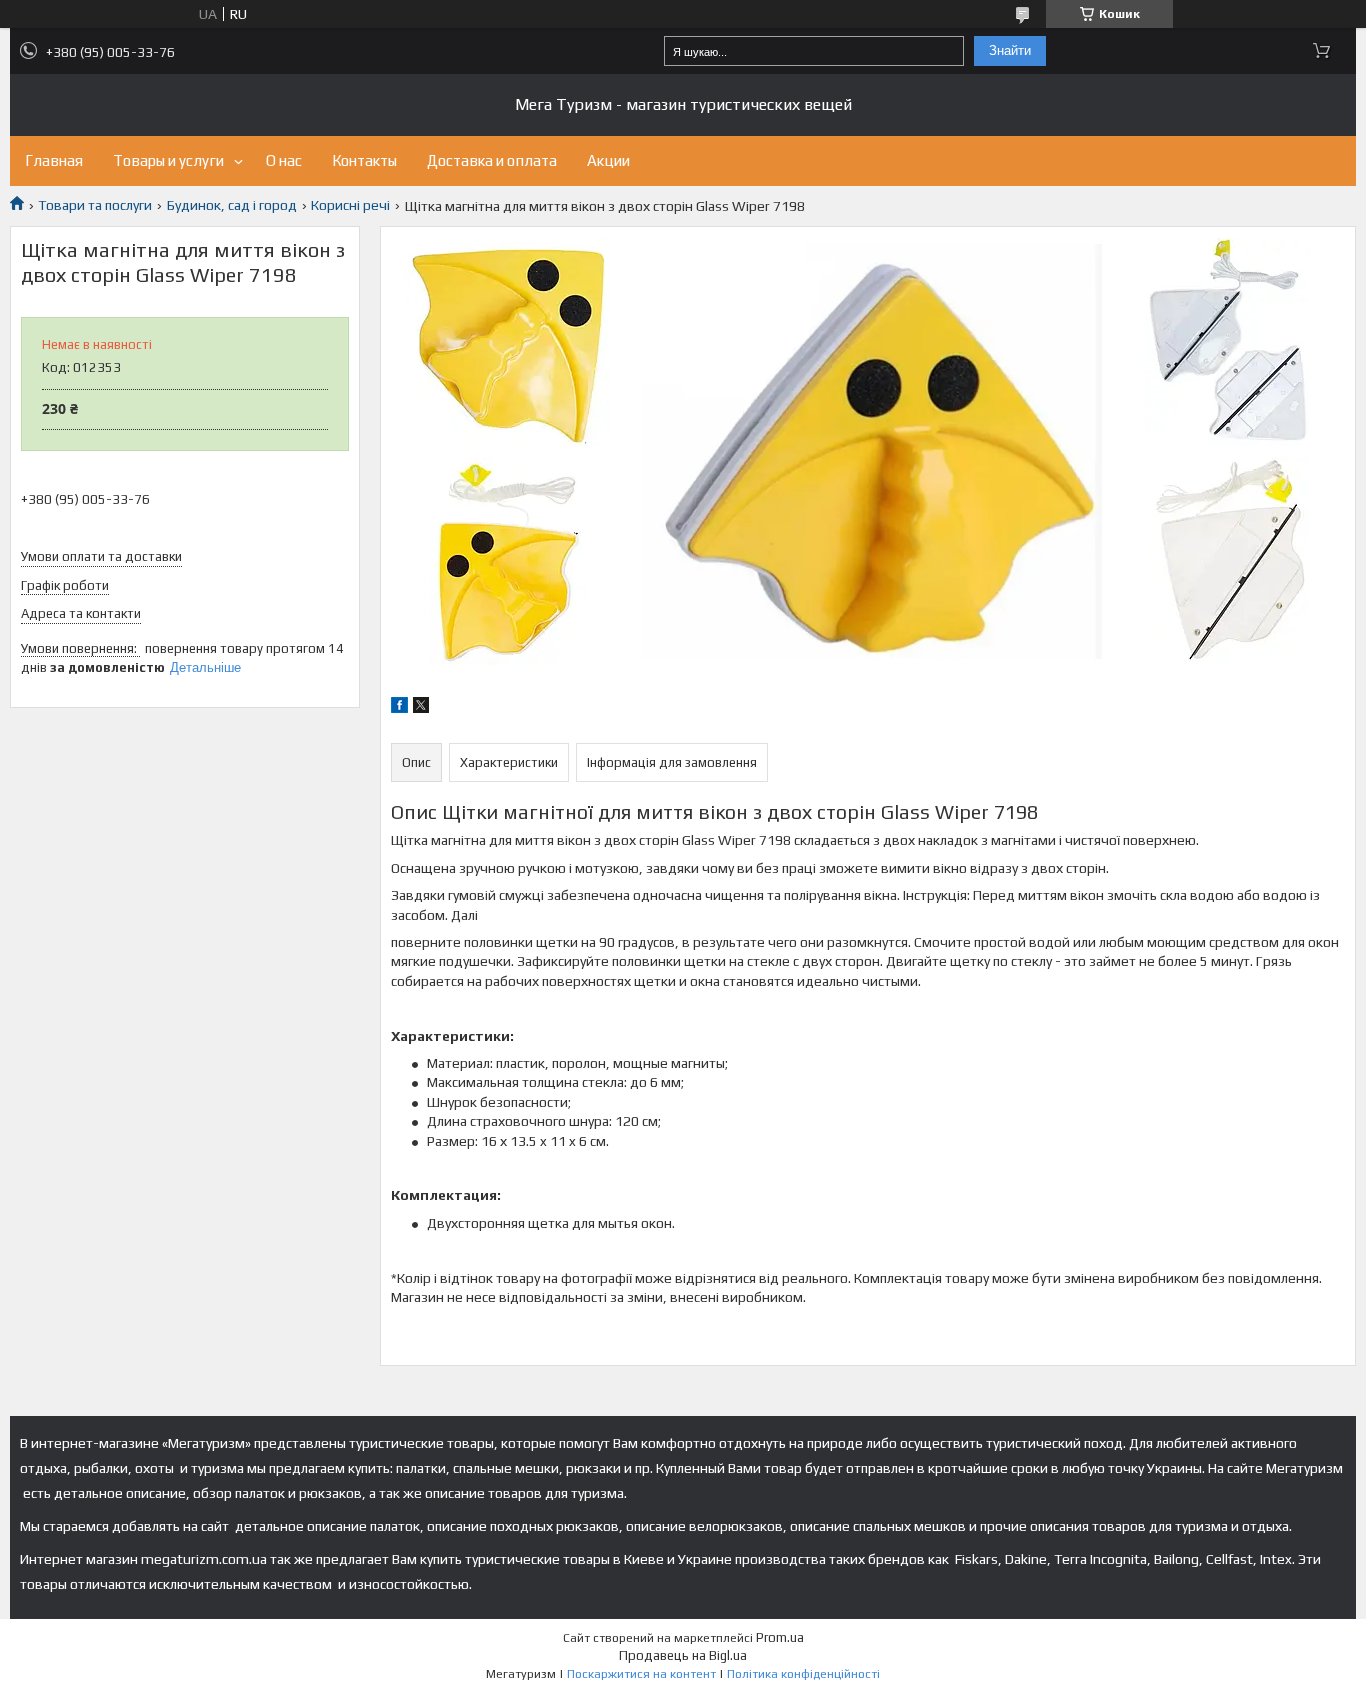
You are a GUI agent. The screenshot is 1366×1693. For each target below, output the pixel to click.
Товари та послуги (95, 205)
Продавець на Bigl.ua (683, 1655)
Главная (54, 160)
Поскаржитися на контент (641, 1674)
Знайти (1010, 50)
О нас (284, 160)
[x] (421, 708)
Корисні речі (350, 205)
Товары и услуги (168, 160)
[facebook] (399, 708)
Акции (608, 160)
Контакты (364, 160)
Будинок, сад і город (232, 205)
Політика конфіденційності (803, 1674)
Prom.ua (780, 1637)
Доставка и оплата (492, 160)
